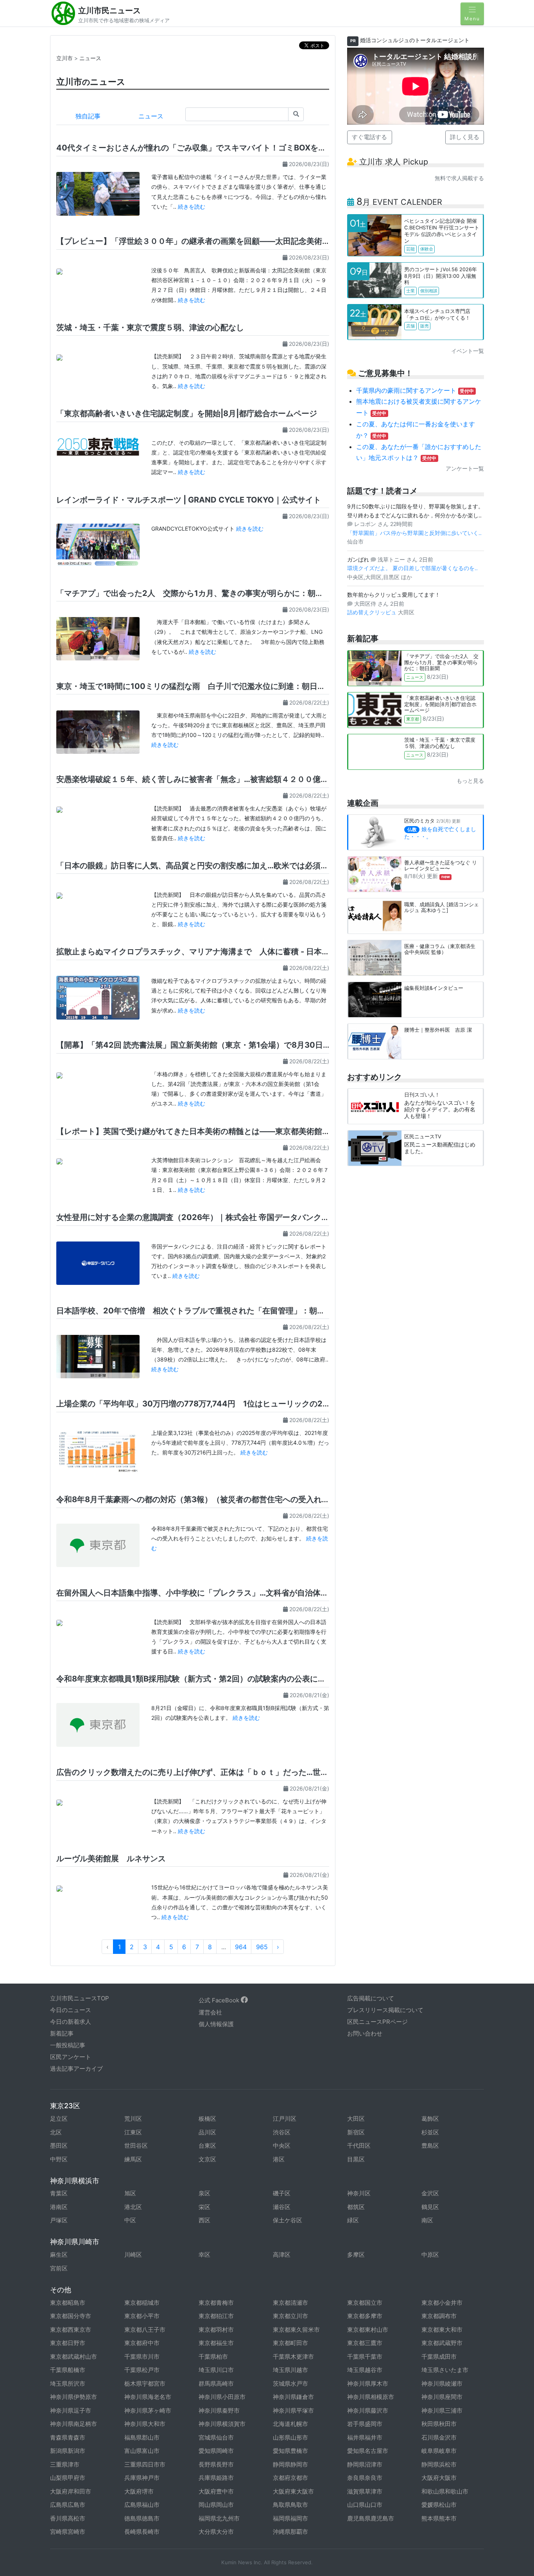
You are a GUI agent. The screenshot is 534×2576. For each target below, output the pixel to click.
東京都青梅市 (216, 2303)
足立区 (59, 2119)
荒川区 (133, 2119)
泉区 (204, 2193)
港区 (279, 2159)
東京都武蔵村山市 (73, 2357)
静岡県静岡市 (290, 2464)
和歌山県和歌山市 (445, 2491)
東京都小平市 (142, 2316)
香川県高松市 (68, 2518)
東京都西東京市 (71, 2330)
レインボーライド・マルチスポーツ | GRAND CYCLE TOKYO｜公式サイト (189, 500)
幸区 (204, 2255)
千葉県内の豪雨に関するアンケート (415, 390)
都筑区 (356, 2207)
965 (262, 1947)
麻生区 (59, 2255)
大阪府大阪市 (439, 2478)
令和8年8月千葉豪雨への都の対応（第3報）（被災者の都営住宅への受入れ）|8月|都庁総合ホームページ (241, 1499)
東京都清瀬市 (290, 2303)
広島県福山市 (142, 2505)
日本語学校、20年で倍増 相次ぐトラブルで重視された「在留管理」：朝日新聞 (198, 1311)
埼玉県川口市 (216, 2370)
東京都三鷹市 (365, 2343)
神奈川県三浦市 (442, 2411)
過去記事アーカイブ (76, 2069)
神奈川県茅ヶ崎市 (148, 2411)
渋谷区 (282, 2132)
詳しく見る (465, 137)
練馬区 (133, 2159)
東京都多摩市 (365, 2316)
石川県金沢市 (439, 2437)
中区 (130, 2220)
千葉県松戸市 (142, 2370)
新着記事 (62, 2033)
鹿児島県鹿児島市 (371, 2518)
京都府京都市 (290, 2478)
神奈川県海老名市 (148, 2397)
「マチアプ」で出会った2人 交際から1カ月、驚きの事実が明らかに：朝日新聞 (198, 593)
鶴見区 (430, 2207)
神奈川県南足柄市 (73, 2424)
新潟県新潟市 (68, 2451)
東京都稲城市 (142, 2303)
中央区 (282, 2146)
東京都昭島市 (68, 2303)
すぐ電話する (369, 137)
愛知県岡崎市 (216, 2451)
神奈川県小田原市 (222, 2397)
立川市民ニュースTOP (80, 1998)
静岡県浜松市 (439, 2464)
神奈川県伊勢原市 (73, 2397)
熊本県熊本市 (439, 2518)
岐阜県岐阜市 (439, 2451)
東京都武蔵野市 (442, 2343)
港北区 (133, 2207)
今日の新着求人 (71, 2022)
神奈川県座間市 (442, 2397)
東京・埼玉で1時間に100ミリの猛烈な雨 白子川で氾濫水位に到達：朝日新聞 (195, 686)
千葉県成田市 (439, 2357)
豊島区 (430, 2146)
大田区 (356, 2119)
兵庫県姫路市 (216, 2478)
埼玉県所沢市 (68, 2384)
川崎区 (133, 2255)
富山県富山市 (142, 2451)
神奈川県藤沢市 (368, 2411)
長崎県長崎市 (142, 2532)
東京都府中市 (142, 2343)
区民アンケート (71, 2057)
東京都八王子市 (145, 2330)
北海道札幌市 (290, 2424)
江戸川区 (285, 2119)
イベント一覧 (468, 351)
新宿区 (356, 2132)
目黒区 (356, 2159)
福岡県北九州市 (219, 2518)
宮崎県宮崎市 (68, 2532)
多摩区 (356, 2255)
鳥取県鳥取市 (290, 2505)
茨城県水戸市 (290, 2384)
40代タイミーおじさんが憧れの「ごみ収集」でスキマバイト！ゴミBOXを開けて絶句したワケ (222, 148)
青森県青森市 (68, 2437)
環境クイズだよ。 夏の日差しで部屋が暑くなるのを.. (412, 568)
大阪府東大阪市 (293, 2491)
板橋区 (207, 2119)
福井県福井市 (365, 2437)
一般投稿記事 (68, 2045)
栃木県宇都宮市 (145, 2384)
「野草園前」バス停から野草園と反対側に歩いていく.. (414, 533)
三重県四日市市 (145, 2464)
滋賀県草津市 (365, 2491)
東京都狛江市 (216, 2316)
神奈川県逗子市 (71, 2411)
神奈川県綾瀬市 (442, 2384)
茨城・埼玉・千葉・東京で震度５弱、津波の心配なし (150, 327)
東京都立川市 (290, 2316)
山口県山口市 (365, 2505)
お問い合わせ (365, 2033)
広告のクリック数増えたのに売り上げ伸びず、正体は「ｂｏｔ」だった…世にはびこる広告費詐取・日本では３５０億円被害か (278, 1772)
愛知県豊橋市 (290, 2451)
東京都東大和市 (442, 2330)
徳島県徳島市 (142, 2518)
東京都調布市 (439, 2316)
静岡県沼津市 (365, 2464)
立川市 (65, 58)
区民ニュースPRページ (377, 2022)
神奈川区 (359, 2193)
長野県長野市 (216, 2464)
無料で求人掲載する (459, 178)
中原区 (430, 2255)
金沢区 (430, 2193)
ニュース (90, 58)
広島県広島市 (68, 2505)
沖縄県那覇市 (290, 2532)
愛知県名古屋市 (368, 2451)
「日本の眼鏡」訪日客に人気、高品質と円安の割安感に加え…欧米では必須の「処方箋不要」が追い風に (239, 866)
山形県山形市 (290, 2437)
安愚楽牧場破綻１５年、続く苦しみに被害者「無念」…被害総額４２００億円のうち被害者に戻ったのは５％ (247, 779)
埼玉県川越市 (290, 2370)
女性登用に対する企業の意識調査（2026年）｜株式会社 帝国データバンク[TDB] (200, 1217)
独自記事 (88, 116)
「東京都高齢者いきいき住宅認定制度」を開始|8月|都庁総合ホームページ (187, 413)
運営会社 (210, 2012)
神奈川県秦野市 (219, 2411)
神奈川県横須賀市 (222, 2424)
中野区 (59, 2159)
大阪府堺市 (139, 2491)
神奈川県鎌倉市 (293, 2397)
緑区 (353, 2220)
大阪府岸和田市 (71, 2491)
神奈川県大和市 (145, 2424)
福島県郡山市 (142, 2437)
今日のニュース (71, 2010)
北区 (56, 2132)
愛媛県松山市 (439, 2505)
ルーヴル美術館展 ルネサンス (111, 1859)
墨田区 (59, 2146)
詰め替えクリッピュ (373, 612)
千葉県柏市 (213, 2357)
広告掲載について (371, 1998)
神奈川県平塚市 (293, 2411)
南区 (427, 2220)
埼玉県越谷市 (365, 2370)
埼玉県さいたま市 (445, 2370)
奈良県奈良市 (365, 2478)
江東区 (133, 2132)
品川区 (207, 2132)
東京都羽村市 (216, 2330)
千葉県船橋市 (68, 2370)
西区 (204, 2220)
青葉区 (59, 2193)
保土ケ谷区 (288, 2220)
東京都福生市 (216, 2343)
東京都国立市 (365, 2303)
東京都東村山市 (368, 2330)
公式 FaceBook (220, 2000)
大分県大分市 (216, 2532)
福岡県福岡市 (290, 2518)
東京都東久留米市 (296, 2330)
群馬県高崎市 (216, 2384)
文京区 (207, 2159)
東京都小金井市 (442, 2303)
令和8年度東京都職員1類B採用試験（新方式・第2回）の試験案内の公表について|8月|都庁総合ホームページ (247, 1679)
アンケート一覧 (465, 468)
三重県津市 (65, 2464)
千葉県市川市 (142, 2357)
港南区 (59, 2207)
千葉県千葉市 (365, 2357)
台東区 (207, 2146)
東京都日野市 (68, 2343)
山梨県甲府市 (68, 2478)
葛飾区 (430, 2119)
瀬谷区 (282, 2207)
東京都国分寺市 (71, 2316)
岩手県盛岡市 (365, 2424)
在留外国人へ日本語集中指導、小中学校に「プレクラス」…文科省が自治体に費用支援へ (212, 1593)
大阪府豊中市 (216, 2491)
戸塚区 (59, 2220)
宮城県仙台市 (216, 2437)
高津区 (282, 2255)
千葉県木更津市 (293, 2357)
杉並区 (430, 2132)
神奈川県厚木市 (368, 2384)
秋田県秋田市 (439, 2424)
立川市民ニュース (109, 11)
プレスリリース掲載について (385, 2010)
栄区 (204, 2207)
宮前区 (59, 2268)
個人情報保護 (216, 2024)
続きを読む (192, 207)
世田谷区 (136, 2146)
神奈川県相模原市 (371, 2397)
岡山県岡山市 (216, 2505)
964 (241, 1947)
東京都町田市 (290, 2343)
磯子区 (282, 2193)
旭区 (130, 2193)
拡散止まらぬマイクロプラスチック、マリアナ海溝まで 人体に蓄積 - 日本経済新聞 (205, 952)
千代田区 (359, 2146)
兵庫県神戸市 (142, 2478)
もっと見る (470, 781)
